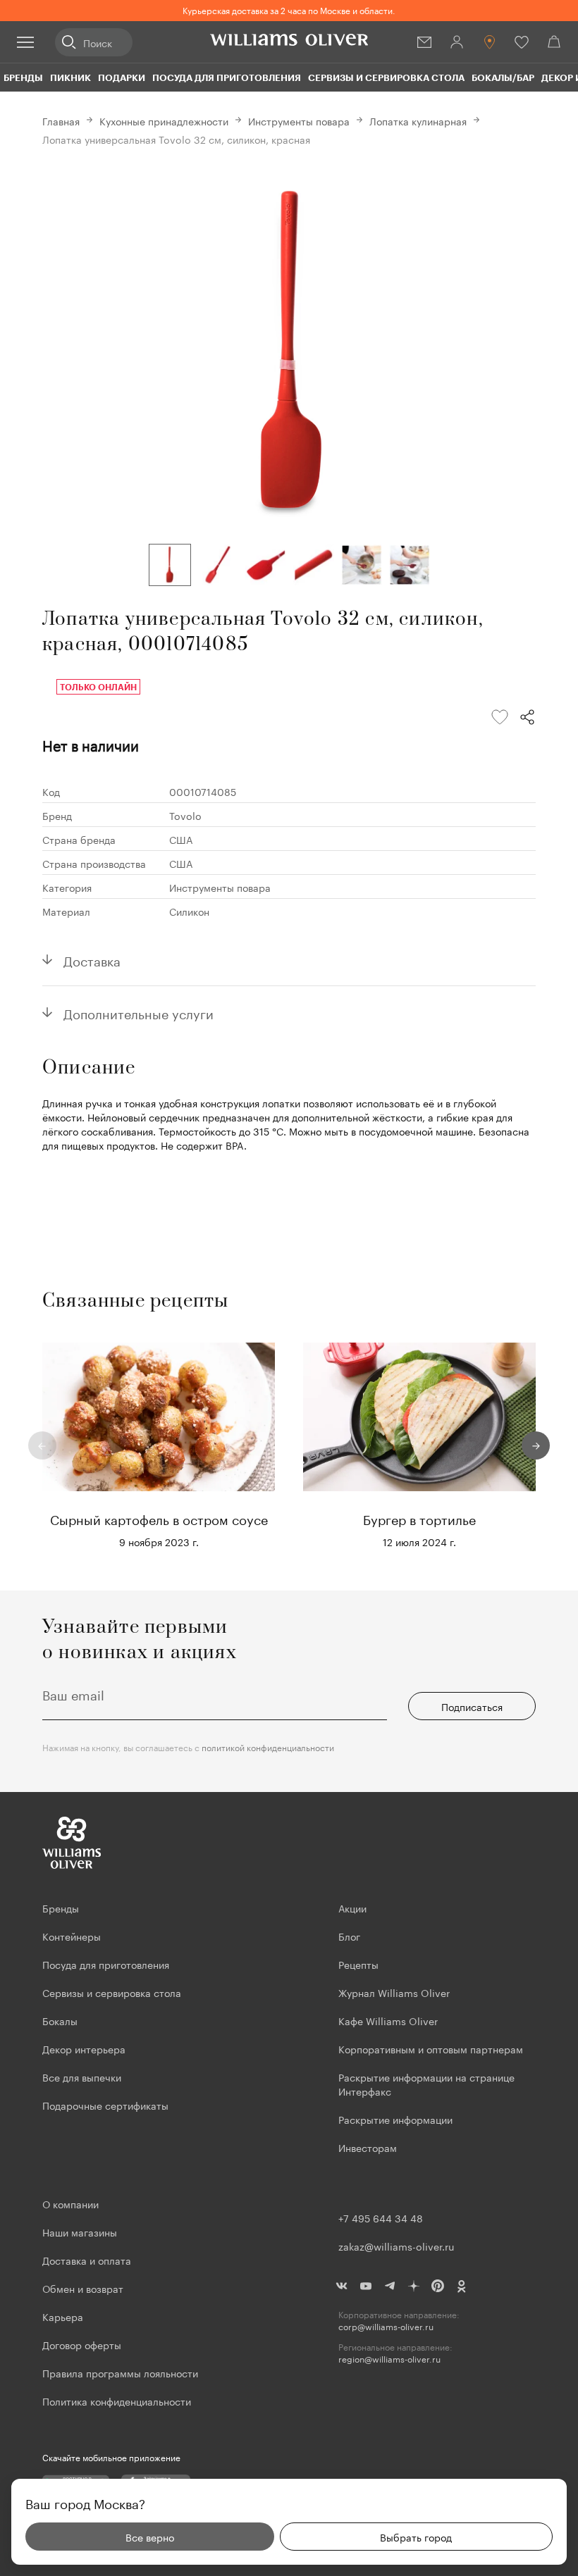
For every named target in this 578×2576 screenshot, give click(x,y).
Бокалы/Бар (503, 77)
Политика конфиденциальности (117, 2401)
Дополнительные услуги (139, 1012)
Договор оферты (82, 2344)
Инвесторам (369, 2147)
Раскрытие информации (395, 2119)
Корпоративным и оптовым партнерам (431, 2048)
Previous (42, 1445)
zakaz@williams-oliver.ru (396, 2246)
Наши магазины (80, 2232)
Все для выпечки (82, 2077)
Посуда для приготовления (227, 77)
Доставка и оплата (87, 2260)
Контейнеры (72, 1936)
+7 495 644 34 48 (381, 2217)
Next (536, 1445)
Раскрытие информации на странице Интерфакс (426, 2084)
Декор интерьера (84, 2048)
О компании (70, 2203)
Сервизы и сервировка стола (386, 77)
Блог (349, 1936)
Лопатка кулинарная (418, 120)
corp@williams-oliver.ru (386, 2326)
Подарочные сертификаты (105, 2105)
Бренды (23, 77)
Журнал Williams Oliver (394, 1992)
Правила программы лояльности (120, 2372)
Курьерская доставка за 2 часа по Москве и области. (289, 10)
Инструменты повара (299, 120)
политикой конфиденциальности (268, 1747)
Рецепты (358, 1964)
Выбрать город (416, 2537)
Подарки (122, 77)
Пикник (70, 77)
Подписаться (472, 1706)
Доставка (92, 959)
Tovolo (185, 815)
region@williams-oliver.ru (389, 2359)
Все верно (150, 2537)
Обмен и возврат (83, 2288)
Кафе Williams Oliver (388, 2020)
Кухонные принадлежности (164, 120)
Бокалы (60, 2020)
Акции (352, 1908)
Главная (61, 120)
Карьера (63, 2316)
